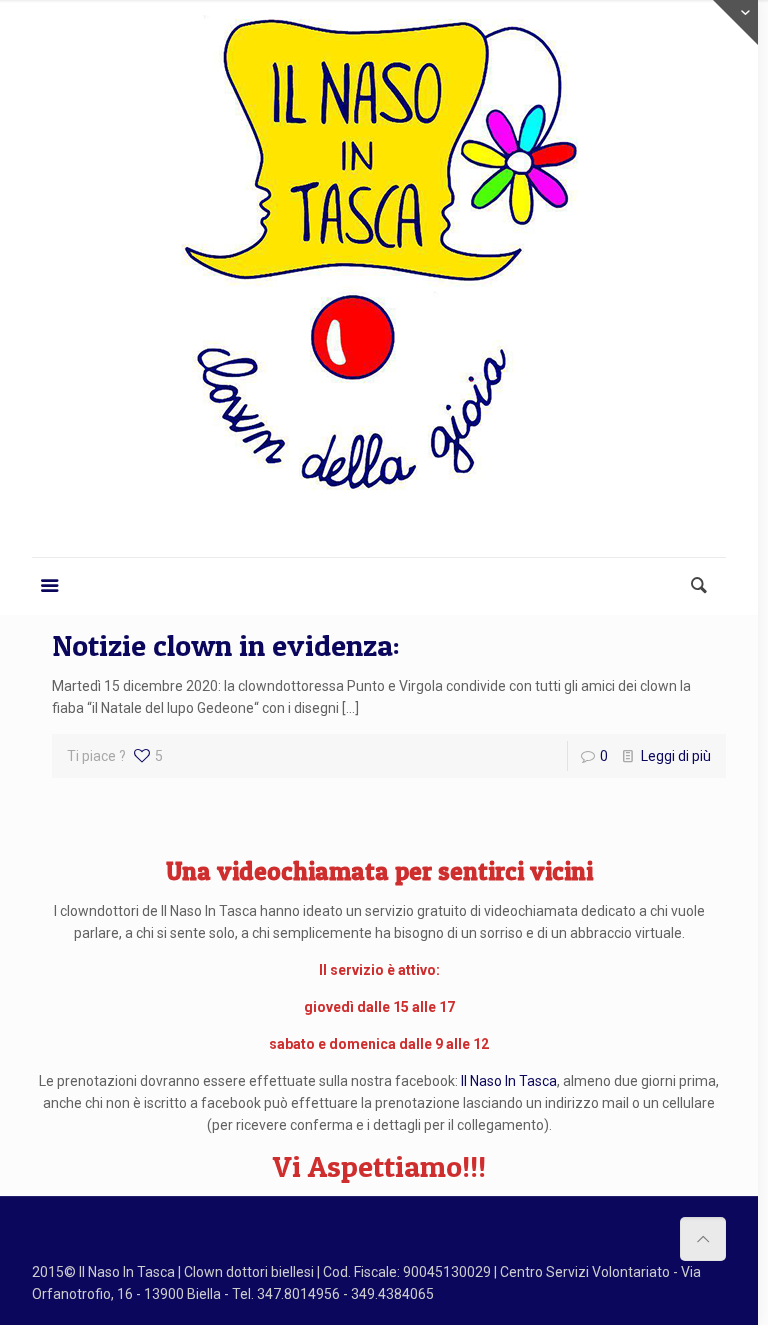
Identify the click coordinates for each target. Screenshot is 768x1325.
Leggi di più (676, 756)
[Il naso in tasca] (379, 275)
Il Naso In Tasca (509, 1081)
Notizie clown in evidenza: (226, 645)
